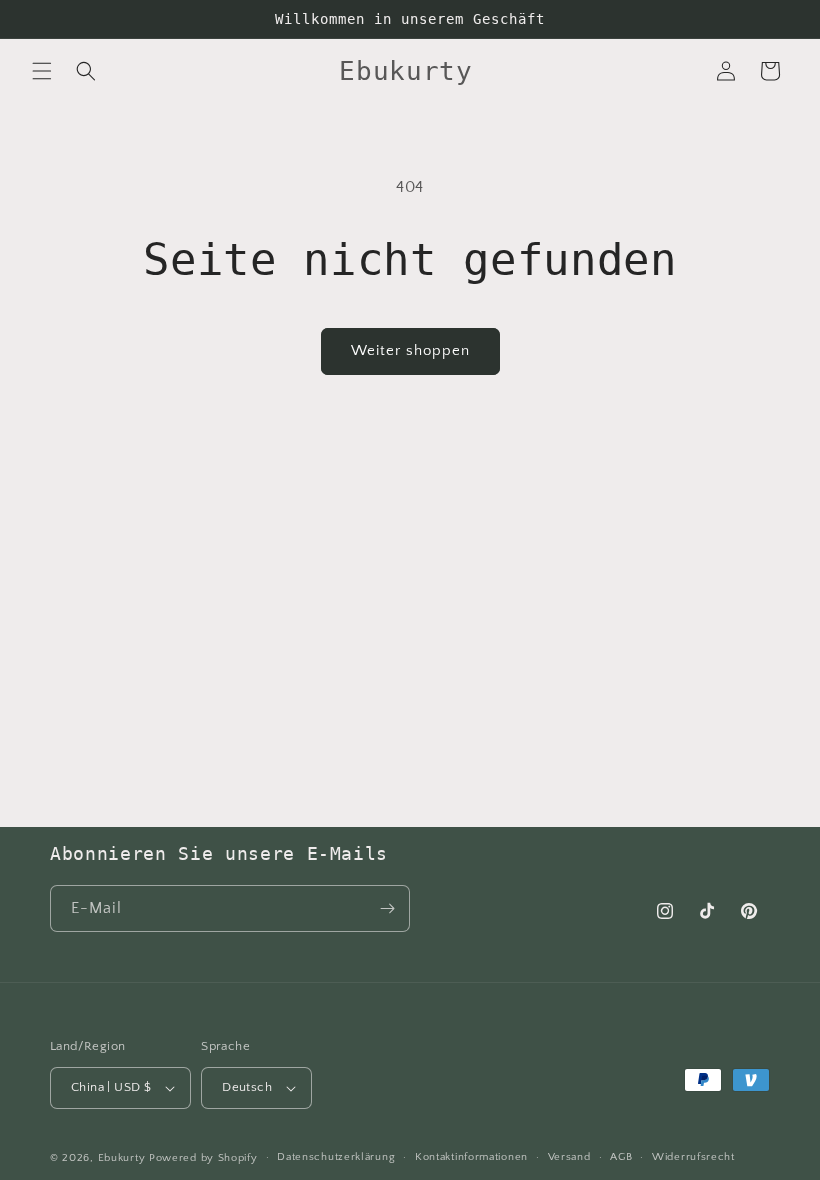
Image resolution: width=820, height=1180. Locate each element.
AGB (621, 1157)
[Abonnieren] (387, 908)
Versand (569, 1157)
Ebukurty (122, 1158)
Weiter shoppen (410, 350)
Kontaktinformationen (471, 1157)
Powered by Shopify (203, 1158)
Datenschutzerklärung (336, 1157)
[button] (42, 71)
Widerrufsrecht (693, 1157)
